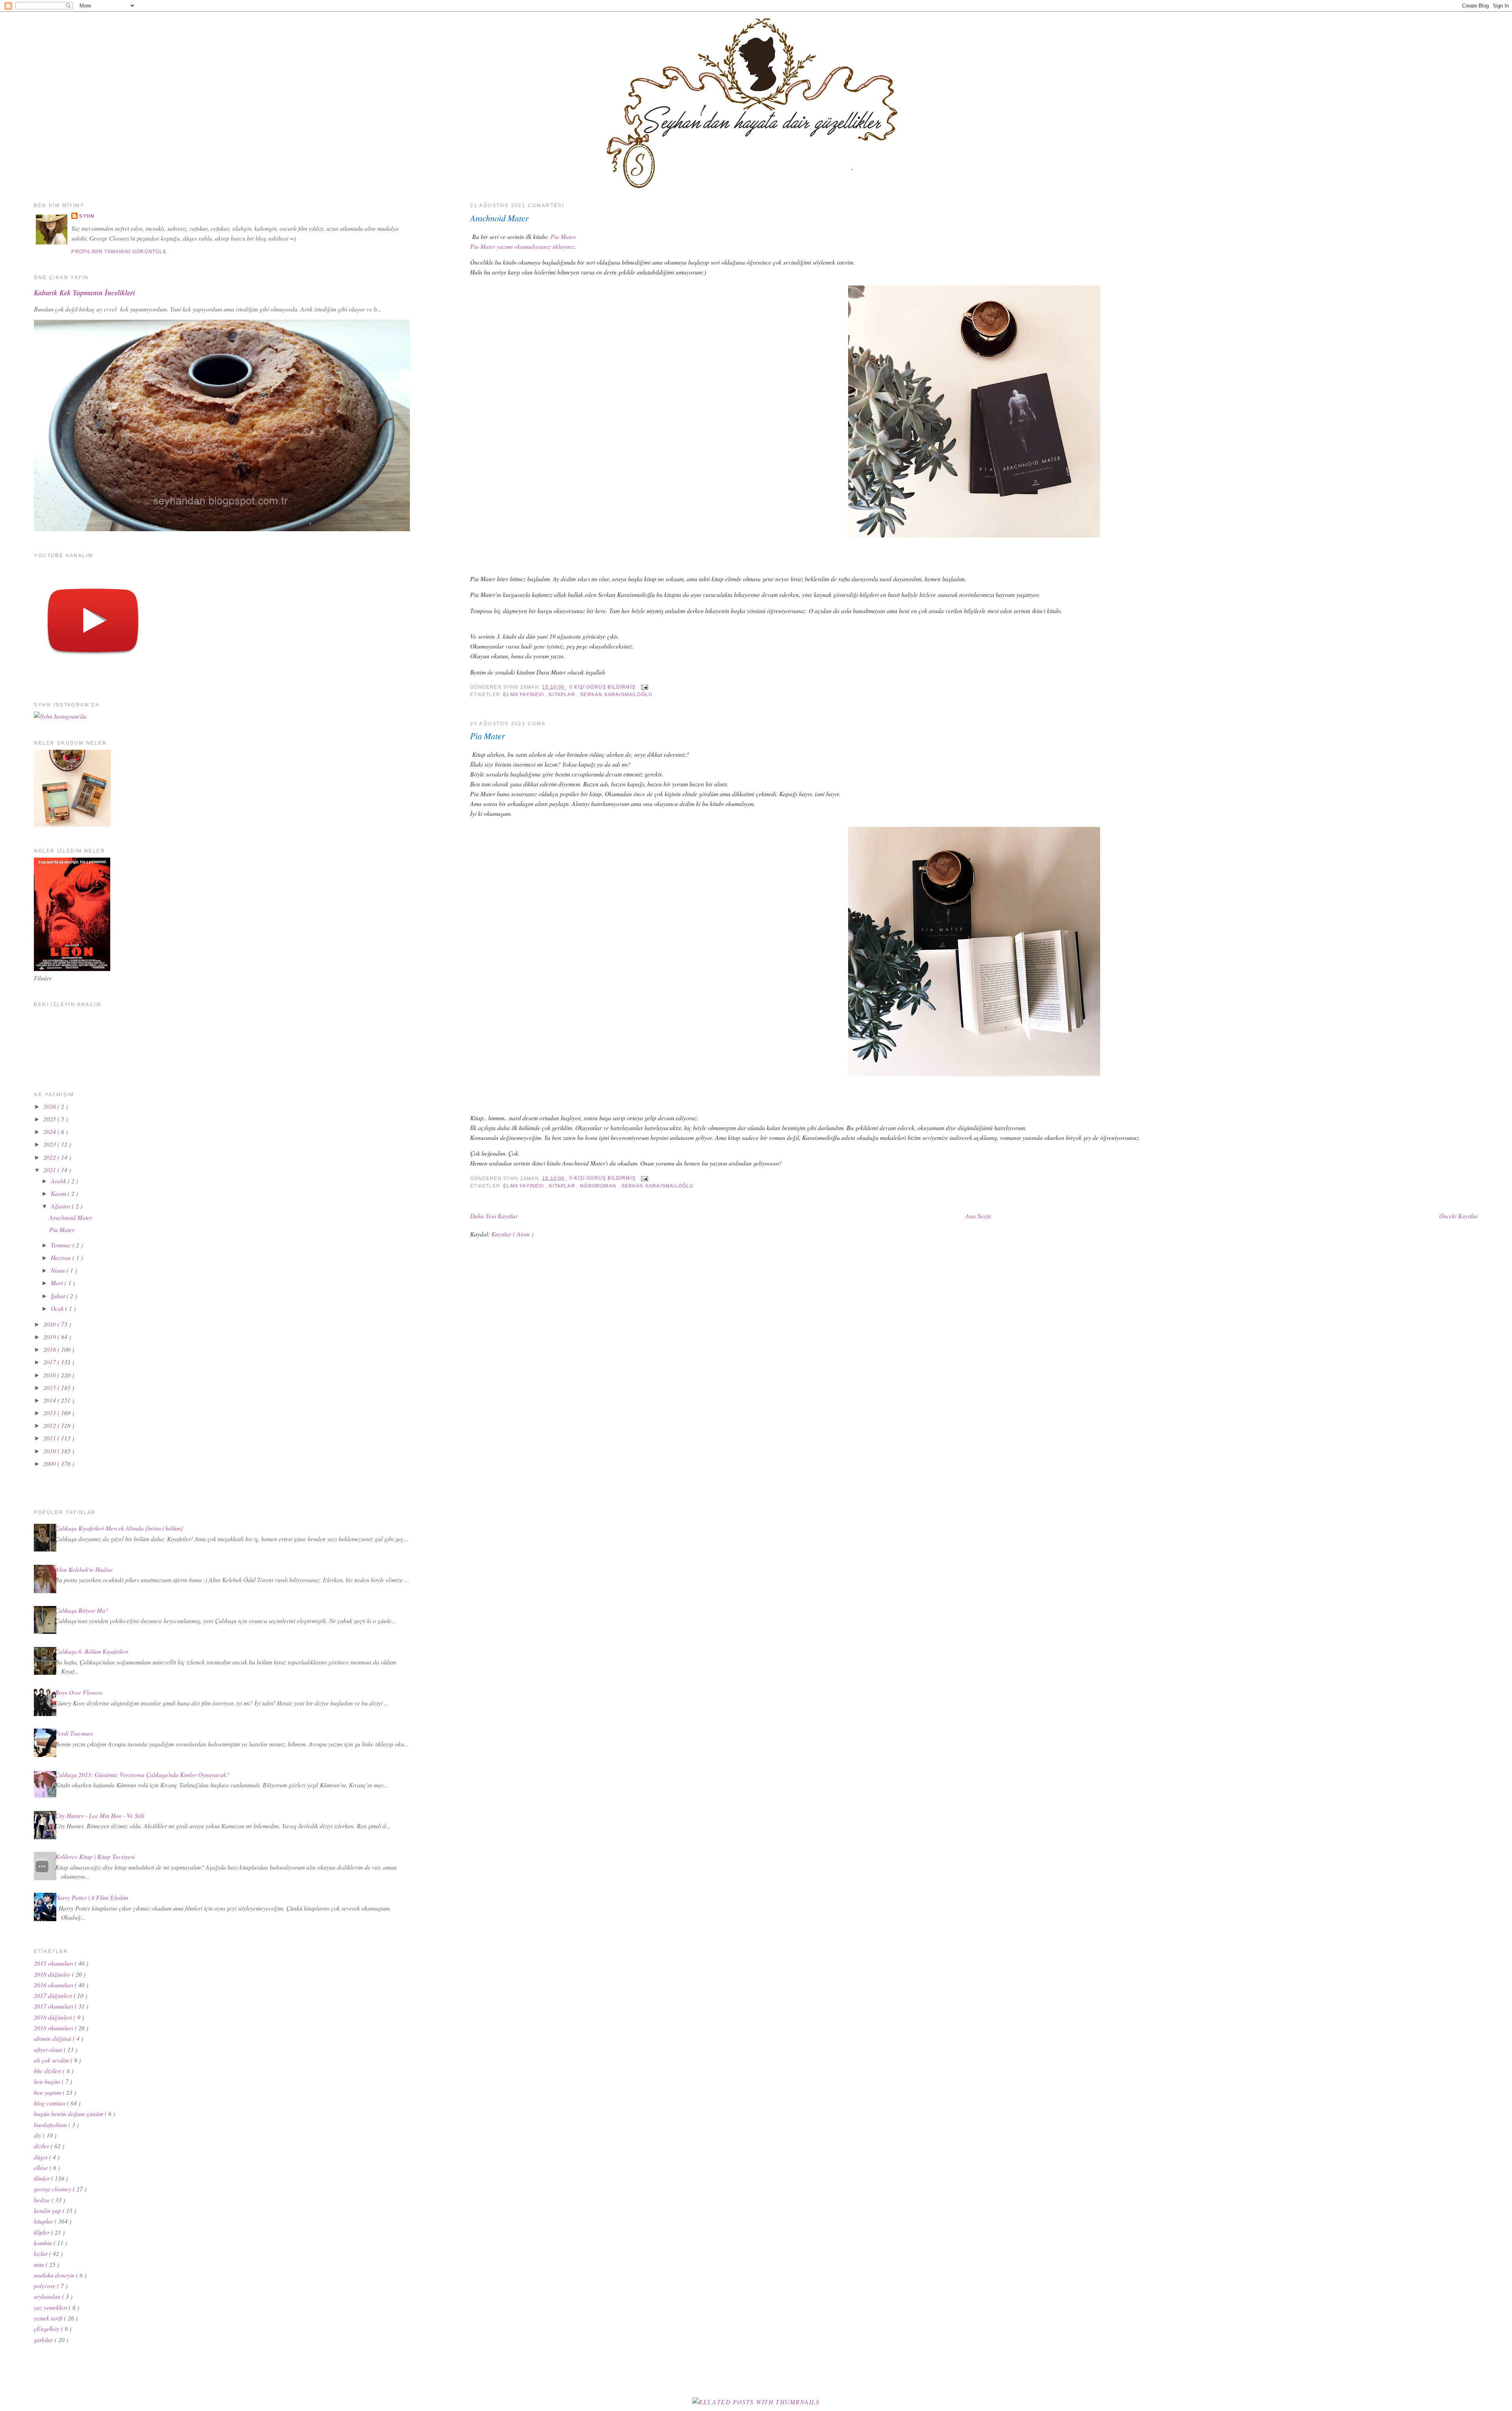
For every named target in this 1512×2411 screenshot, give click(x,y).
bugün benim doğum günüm (69, 2114)
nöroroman (599, 1186)
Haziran (62, 1257)
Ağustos (61, 1206)
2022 (50, 1157)
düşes (42, 2157)
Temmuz (62, 1245)
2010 (50, 1451)
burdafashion (51, 2125)
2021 (50, 1170)
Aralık (59, 1181)
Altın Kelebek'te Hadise (84, 1569)
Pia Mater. (564, 236)
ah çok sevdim (52, 2060)
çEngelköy (47, 2329)
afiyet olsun (49, 2049)
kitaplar (563, 695)
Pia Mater (487, 736)
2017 (50, 1362)
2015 (50, 1387)
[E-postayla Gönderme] (643, 687)
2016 (50, 1375)
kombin (44, 2243)
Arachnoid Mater (499, 218)
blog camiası (50, 2103)
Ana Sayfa (978, 1216)
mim (40, 2264)
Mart (58, 1283)
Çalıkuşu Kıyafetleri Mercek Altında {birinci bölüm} (119, 1528)
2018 (50, 1349)
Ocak (58, 1308)
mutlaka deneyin (55, 2275)
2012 (50, 1425)
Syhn (87, 216)
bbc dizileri (48, 2071)
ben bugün (48, 2081)
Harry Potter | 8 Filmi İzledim (92, 1897)
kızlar (42, 2253)
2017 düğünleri (54, 1995)
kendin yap (48, 2210)
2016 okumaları (54, 1985)
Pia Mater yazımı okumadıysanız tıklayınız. (523, 246)
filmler (43, 2178)
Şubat (59, 1296)
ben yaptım (48, 2092)
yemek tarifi (49, 2318)
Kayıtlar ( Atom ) (512, 1234)
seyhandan (48, 2296)
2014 (50, 1400)
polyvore (45, 2286)
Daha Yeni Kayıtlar (494, 1216)
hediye (43, 2200)
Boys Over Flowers (79, 1692)
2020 (50, 1324)
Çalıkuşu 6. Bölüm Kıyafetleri (92, 1651)
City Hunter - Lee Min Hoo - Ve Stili (100, 1815)
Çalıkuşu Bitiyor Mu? (82, 1610)
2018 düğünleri (54, 2017)
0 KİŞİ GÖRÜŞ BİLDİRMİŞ (603, 687)
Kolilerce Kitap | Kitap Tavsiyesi (95, 1856)
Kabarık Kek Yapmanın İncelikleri (84, 293)
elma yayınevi (524, 695)
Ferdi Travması (74, 1733)
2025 (50, 1119)
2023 (50, 1144)
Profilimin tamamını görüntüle (119, 252)
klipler (43, 2232)
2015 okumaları (54, 1963)
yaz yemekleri (51, 2307)
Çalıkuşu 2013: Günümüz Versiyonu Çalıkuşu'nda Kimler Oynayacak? (142, 1774)
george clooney (53, 2189)
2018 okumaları (54, 2028)
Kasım (59, 1193)
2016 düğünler (53, 1974)
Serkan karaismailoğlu (616, 695)
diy (38, 2135)
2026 (50, 1106)
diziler (42, 2146)
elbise (42, 2167)
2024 (50, 1131)
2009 (50, 1463)
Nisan (59, 1270)
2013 (50, 1413)
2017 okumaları (54, 2006)
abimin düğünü (53, 2038)
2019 (50, 1337)
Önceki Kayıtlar (1459, 1216)
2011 (50, 1438)
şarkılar (44, 2340)
